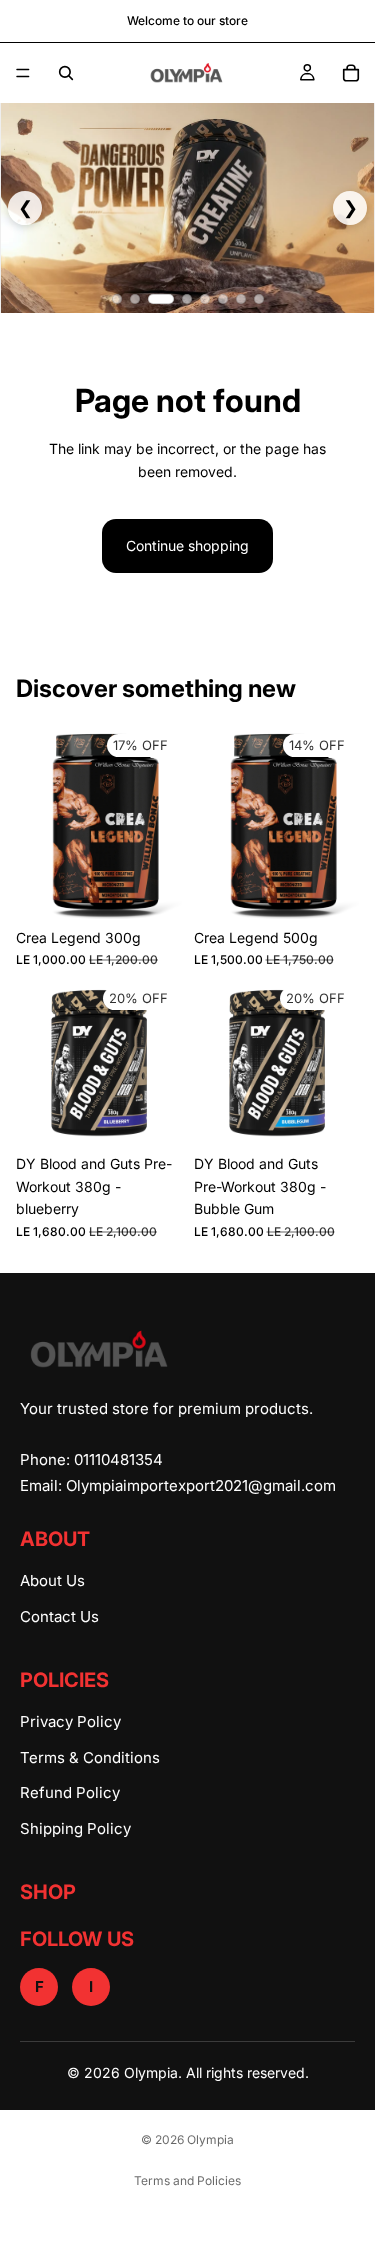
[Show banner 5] (205, 299)
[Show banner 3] (161, 299)
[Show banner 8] (259, 299)
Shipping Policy (75, 1828)
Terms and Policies (187, 2180)
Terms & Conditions (90, 1757)
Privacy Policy (70, 1721)
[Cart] (351, 73)
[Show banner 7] (241, 299)
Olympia (210, 2139)
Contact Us (59, 1616)
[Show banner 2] (135, 299)
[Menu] (23, 73)
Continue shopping (187, 545)
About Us (52, 1580)
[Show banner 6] (223, 299)
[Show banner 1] (117, 299)
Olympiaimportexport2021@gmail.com (201, 1485)
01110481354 (118, 1459)
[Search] (66, 73)
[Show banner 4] (187, 299)
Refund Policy (70, 1792)
